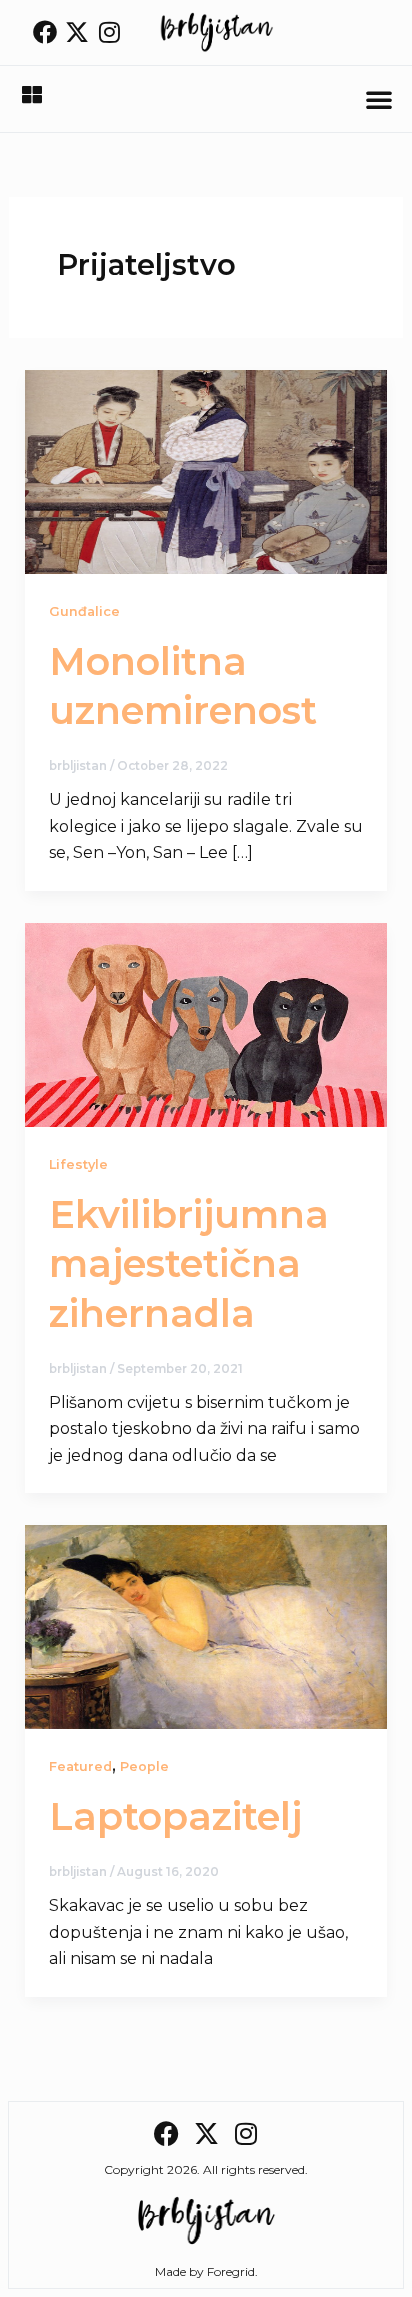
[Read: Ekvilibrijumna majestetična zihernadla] (206, 1023)
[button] (379, 99)
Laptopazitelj (175, 1816)
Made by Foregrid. (206, 2271)
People (144, 1766)
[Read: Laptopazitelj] (206, 1625)
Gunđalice (84, 611)
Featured (80, 1766)
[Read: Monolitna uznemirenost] (206, 470)
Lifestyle (78, 1164)
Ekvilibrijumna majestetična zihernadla (189, 1264)
